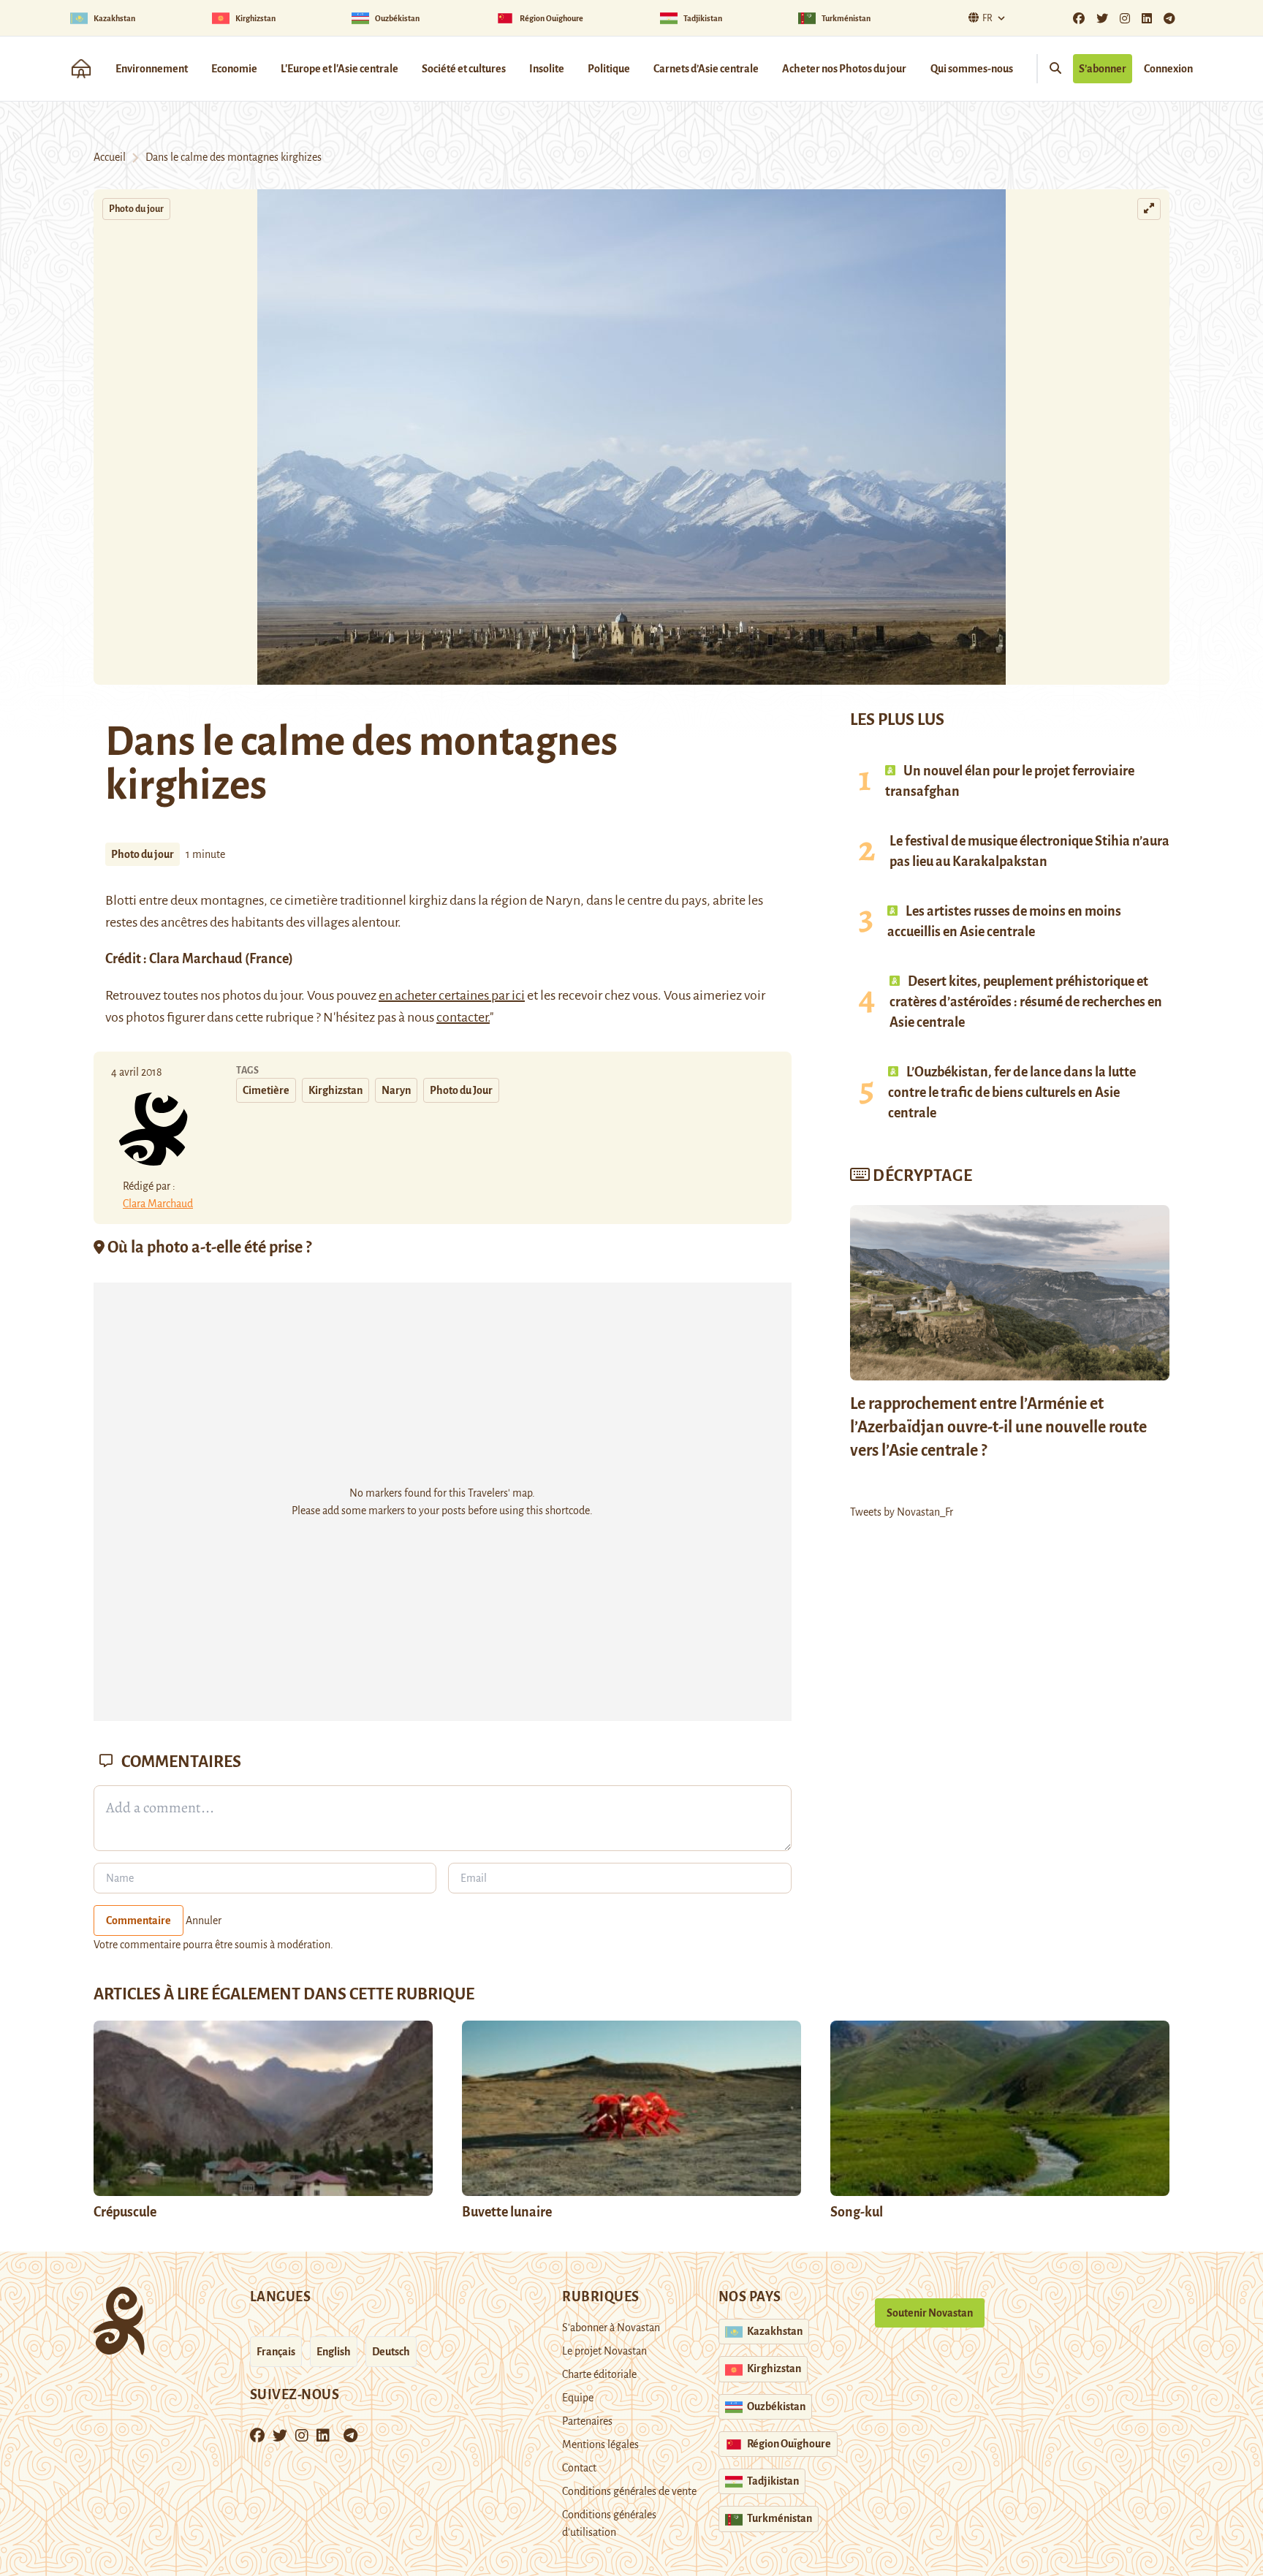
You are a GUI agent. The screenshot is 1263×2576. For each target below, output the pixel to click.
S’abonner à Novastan (611, 2328)
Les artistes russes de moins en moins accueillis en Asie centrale (1004, 922)
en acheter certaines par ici (452, 995)
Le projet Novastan (604, 2351)
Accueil (110, 157)
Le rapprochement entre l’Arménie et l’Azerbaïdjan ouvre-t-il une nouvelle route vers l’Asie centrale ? (998, 1427)
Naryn (396, 1090)
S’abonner (1103, 69)
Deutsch (391, 2352)
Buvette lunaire (507, 2212)
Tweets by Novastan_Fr (902, 1512)
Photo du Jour (461, 1090)
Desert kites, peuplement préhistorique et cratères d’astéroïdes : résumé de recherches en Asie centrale (1026, 1002)
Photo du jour (136, 209)
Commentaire (139, 1920)
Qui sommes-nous (972, 69)
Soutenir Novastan (930, 2313)
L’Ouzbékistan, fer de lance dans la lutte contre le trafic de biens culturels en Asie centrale (1012, 1093)
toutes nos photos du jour (232, 995)
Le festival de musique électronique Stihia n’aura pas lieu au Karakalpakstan (1029, 851)
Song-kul (857, 2212)
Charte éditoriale (599, 2374)
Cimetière (266, 1090)
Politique (609, 69)
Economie (234, 69)
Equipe (578, 2398)
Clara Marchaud (196, 959)
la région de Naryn (529, 900)
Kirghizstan (335, 1090)
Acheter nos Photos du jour (844, 69)
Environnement (152, 69)
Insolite (547, 69)
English (334, 2352)
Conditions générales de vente (629, 2491)
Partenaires (587, 2421)
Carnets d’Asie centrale (706, 69)
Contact (579, 2468)
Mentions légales (600, 2444)
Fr (987, 18)
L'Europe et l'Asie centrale (340, 69)
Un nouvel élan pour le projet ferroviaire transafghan (1010, 781)
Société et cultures (464, 69)
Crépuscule (126, 2212)
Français (276, 2352)
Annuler (204, 1920)
